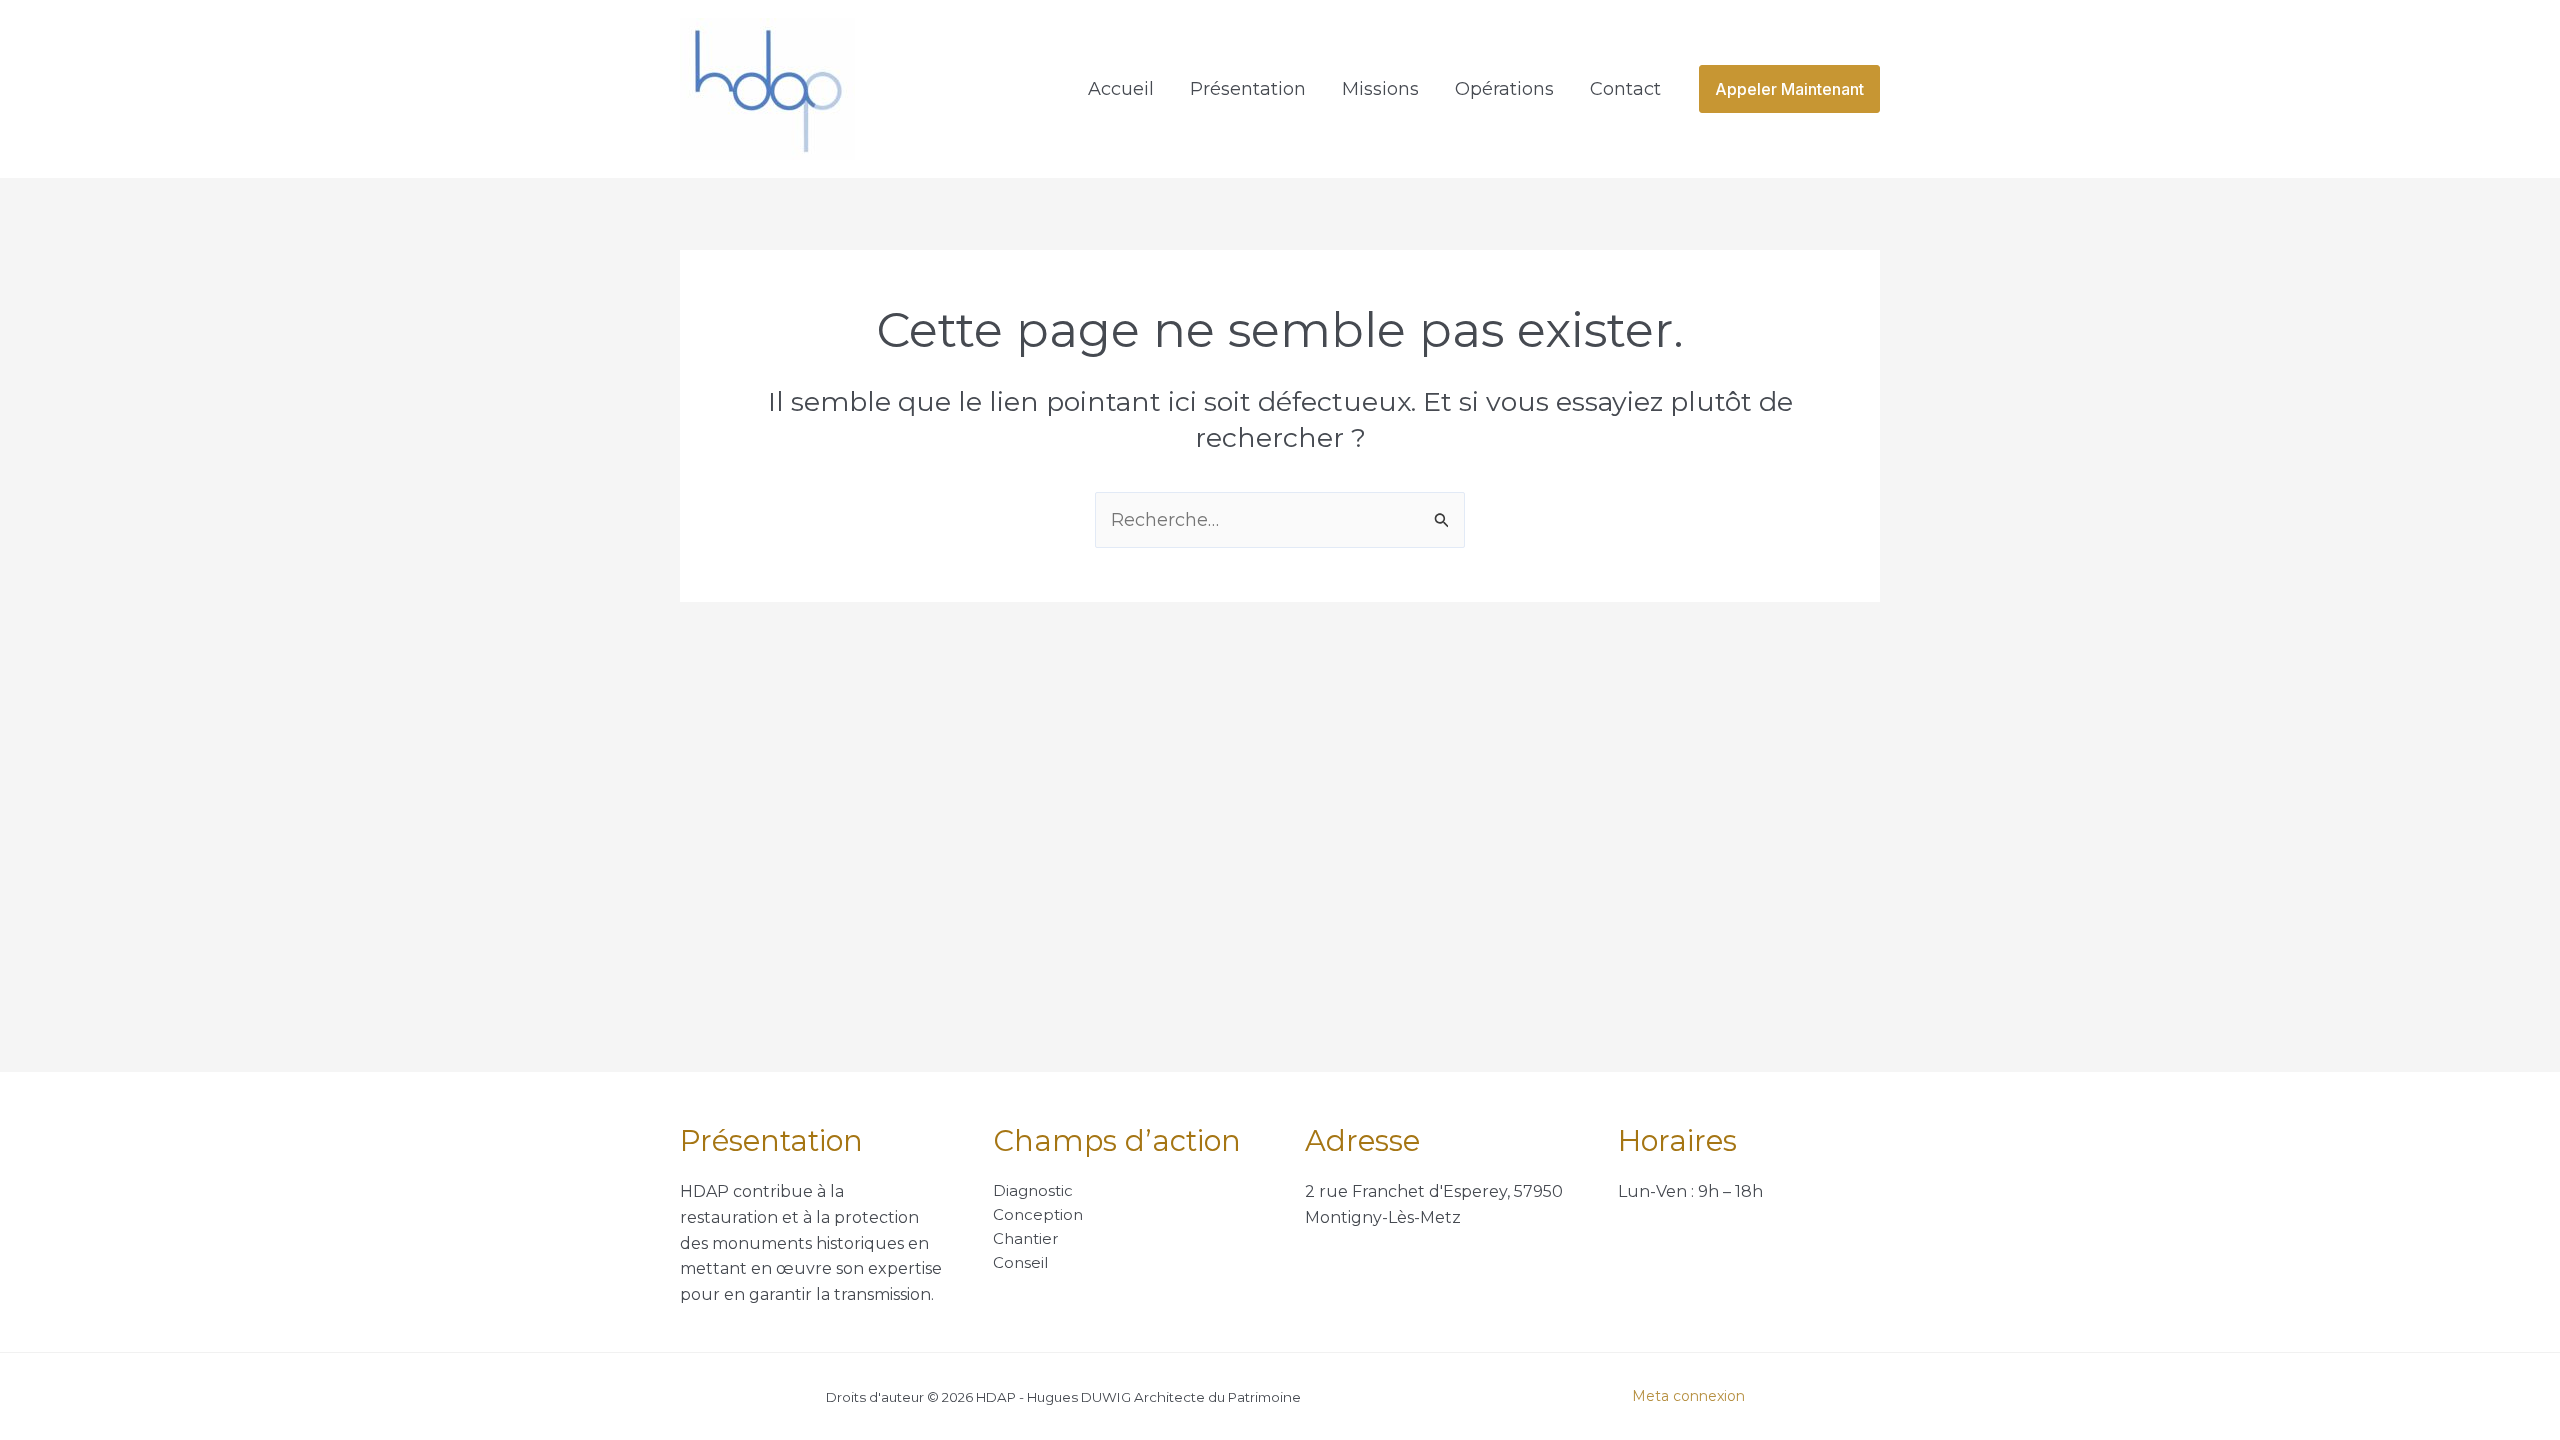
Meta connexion (1688, 1396)
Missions (1380, 89)
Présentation (1248, 89)
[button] (1789, 89)
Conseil (1020, 1262)
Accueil (1121, 89)
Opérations (1504, 89)
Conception (1038, 1214)
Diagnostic (1033, 1190)
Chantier (1025, 1238)
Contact (1625, 89)
